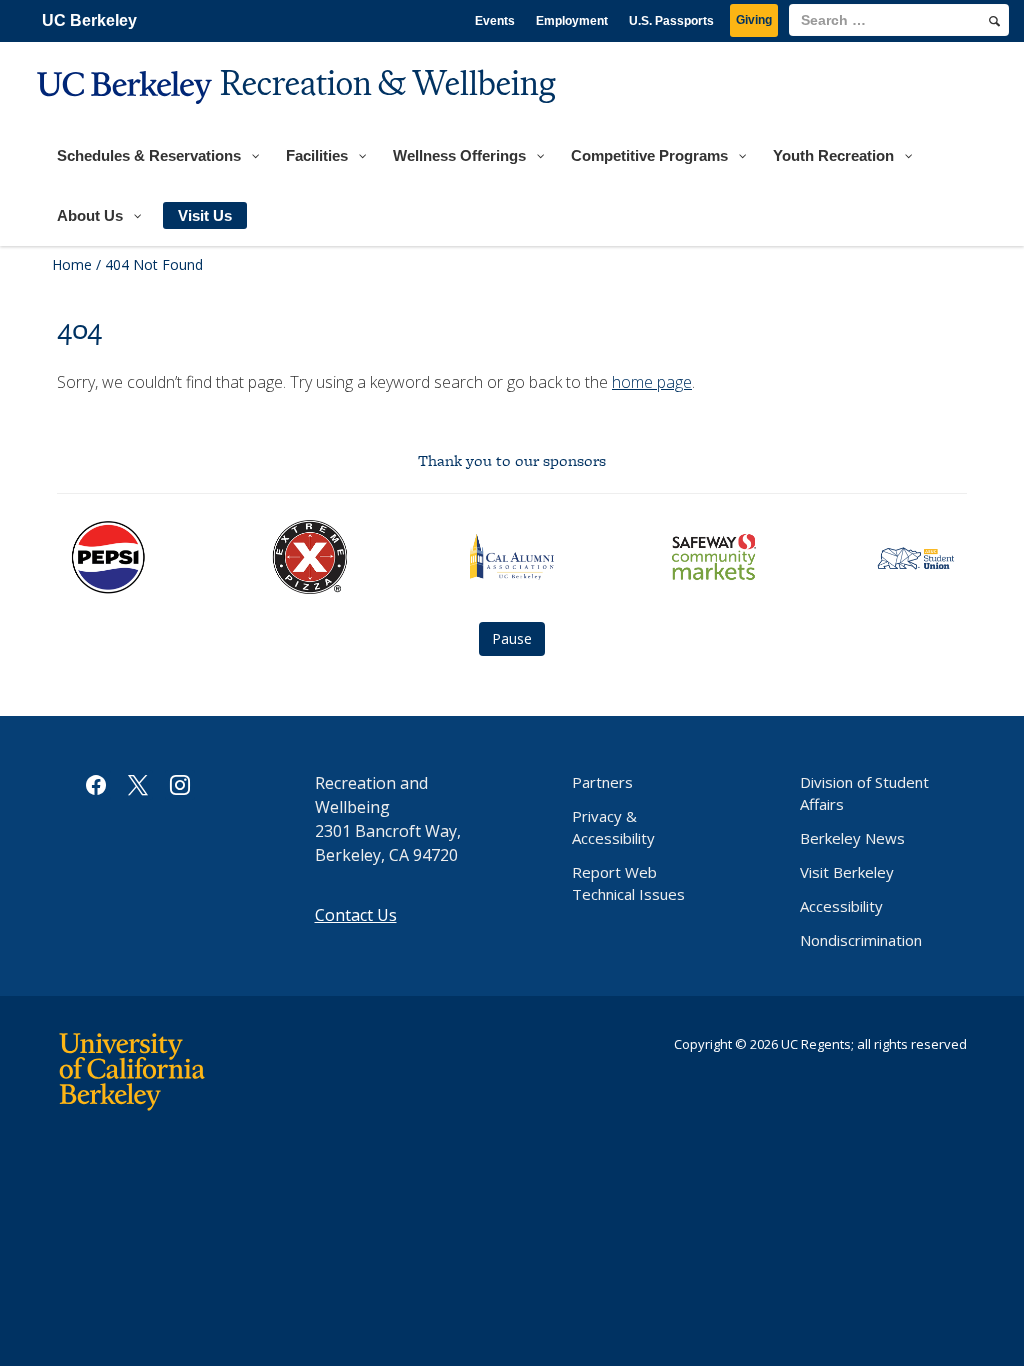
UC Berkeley (89, 20)
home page (652, 382)
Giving (754, 20)
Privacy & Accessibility (613, 827)
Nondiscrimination (861, 940)
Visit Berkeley (847, 872)
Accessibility (841, 906)
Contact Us (356, 915)
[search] (994, 21)
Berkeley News (852, 838)
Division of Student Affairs (864, 793)
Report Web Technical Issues (628, 883)
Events (495, 21)
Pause (512, 638)
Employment (572, 21)
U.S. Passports (671, 21)
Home (72, 264)
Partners (602, 782)
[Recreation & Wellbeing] (299, 116)
